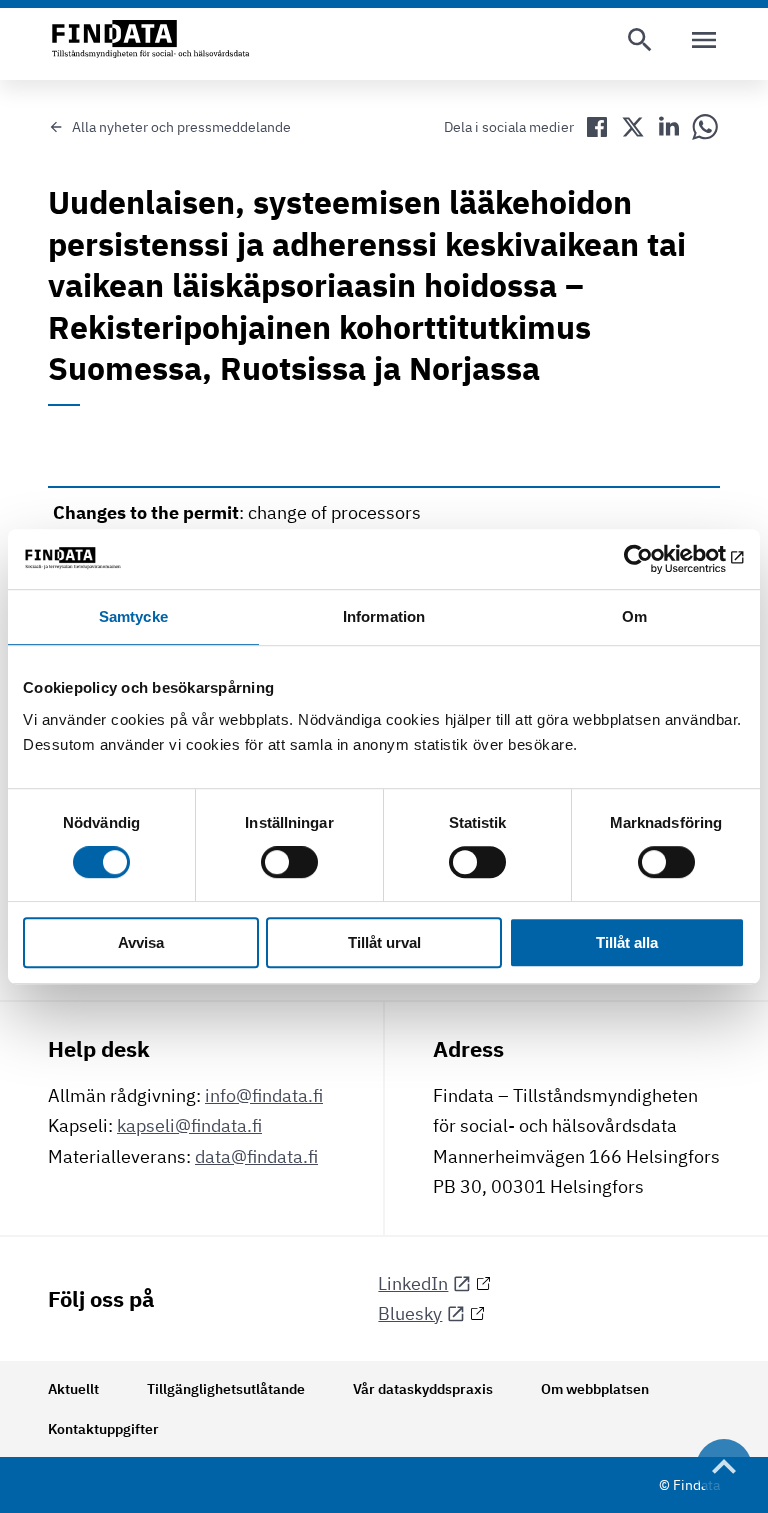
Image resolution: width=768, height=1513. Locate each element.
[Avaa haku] (640, 40)
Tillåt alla (627, 942)
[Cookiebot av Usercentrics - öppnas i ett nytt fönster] (657, 559)
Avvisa (141, 942)
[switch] (289, 863)
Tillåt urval (384, 942)
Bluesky (410, 1313)
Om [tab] (634, 616)
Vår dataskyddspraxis (423, 1389)
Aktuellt (73, 1389)
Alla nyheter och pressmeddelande (181, 127)
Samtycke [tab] (133, 616)
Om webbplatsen (595, 1389)
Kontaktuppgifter (103, 1429)
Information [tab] (384, 616)
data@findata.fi (256, 1156)
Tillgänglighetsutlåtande (226, 1389)
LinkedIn (413, 1283)
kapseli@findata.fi (189, 1125)
